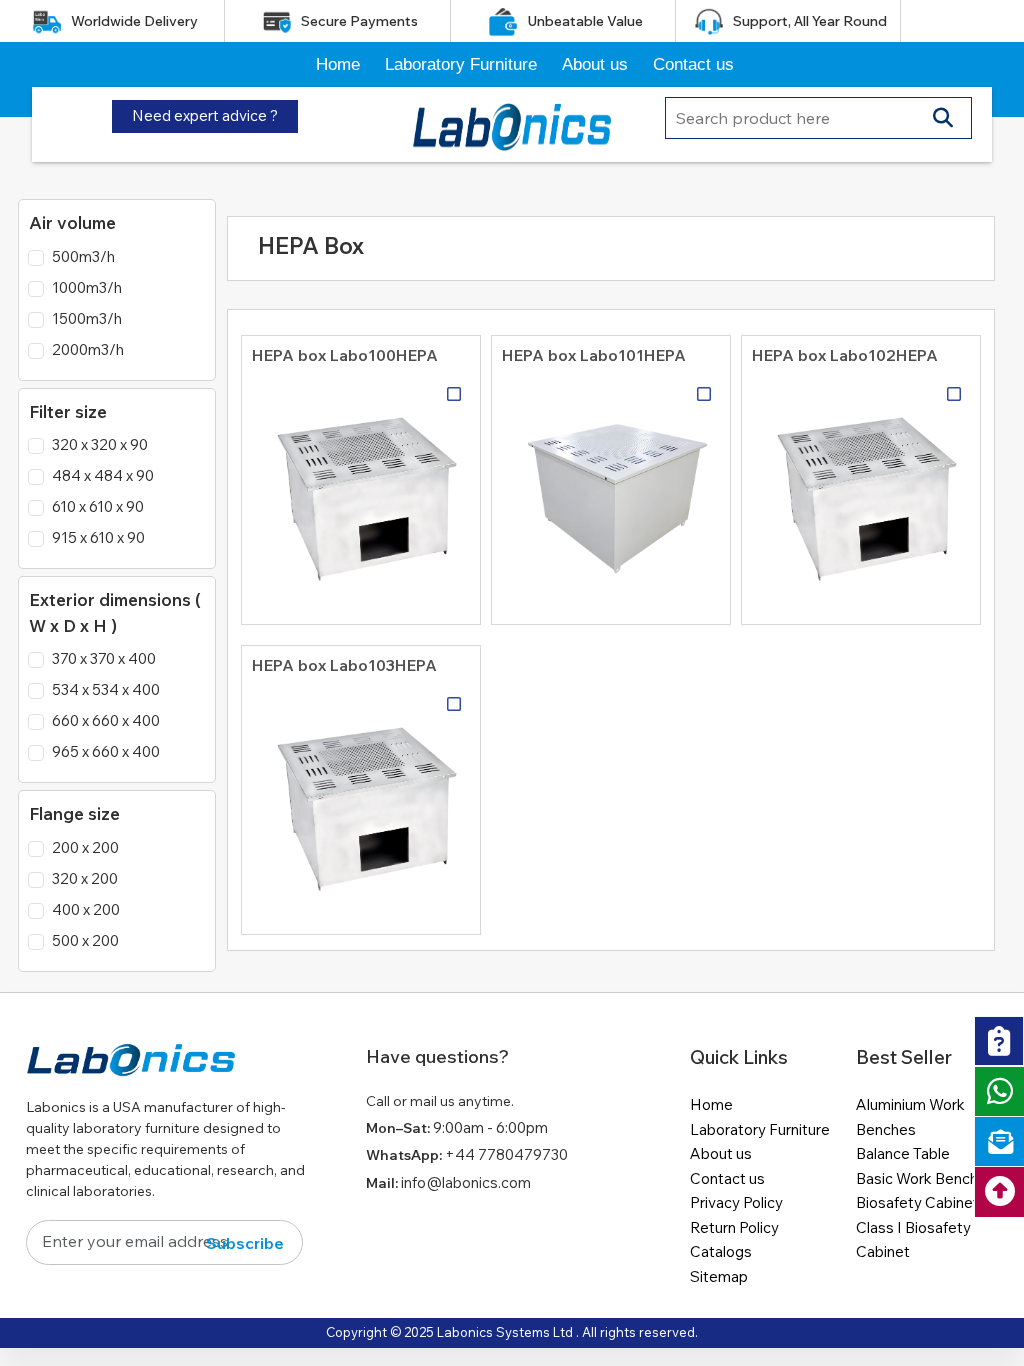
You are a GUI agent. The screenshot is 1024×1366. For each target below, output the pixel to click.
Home (338, 64)
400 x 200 (86, 909)
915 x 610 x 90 (98, 537)
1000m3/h (87, 287)
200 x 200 (85, 847)
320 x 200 (85, 878)
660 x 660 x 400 (106, 720)
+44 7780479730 (506, 1154)
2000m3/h (88, 349)
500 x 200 (85, 940)
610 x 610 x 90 (98, 506)
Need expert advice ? (205, 115)
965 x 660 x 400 (106, 751)
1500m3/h (87, 318)
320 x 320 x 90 (100, 444)
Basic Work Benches (925, 1178)
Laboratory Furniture (461, 64)
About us (595, 64)
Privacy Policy (736, 1202)
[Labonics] (131, 1068)
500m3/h (83, 256)
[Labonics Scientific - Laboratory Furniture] (512, 123)
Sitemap (719, 1276)
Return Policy (734, 1227)
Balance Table (903, 1153)
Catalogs (721, 1251)
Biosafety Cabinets (921, 1202)
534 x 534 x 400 (106, 689)
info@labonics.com (466, 1182)
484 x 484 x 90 (103, 475)
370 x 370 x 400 (104, 658)
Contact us (693, 64)
